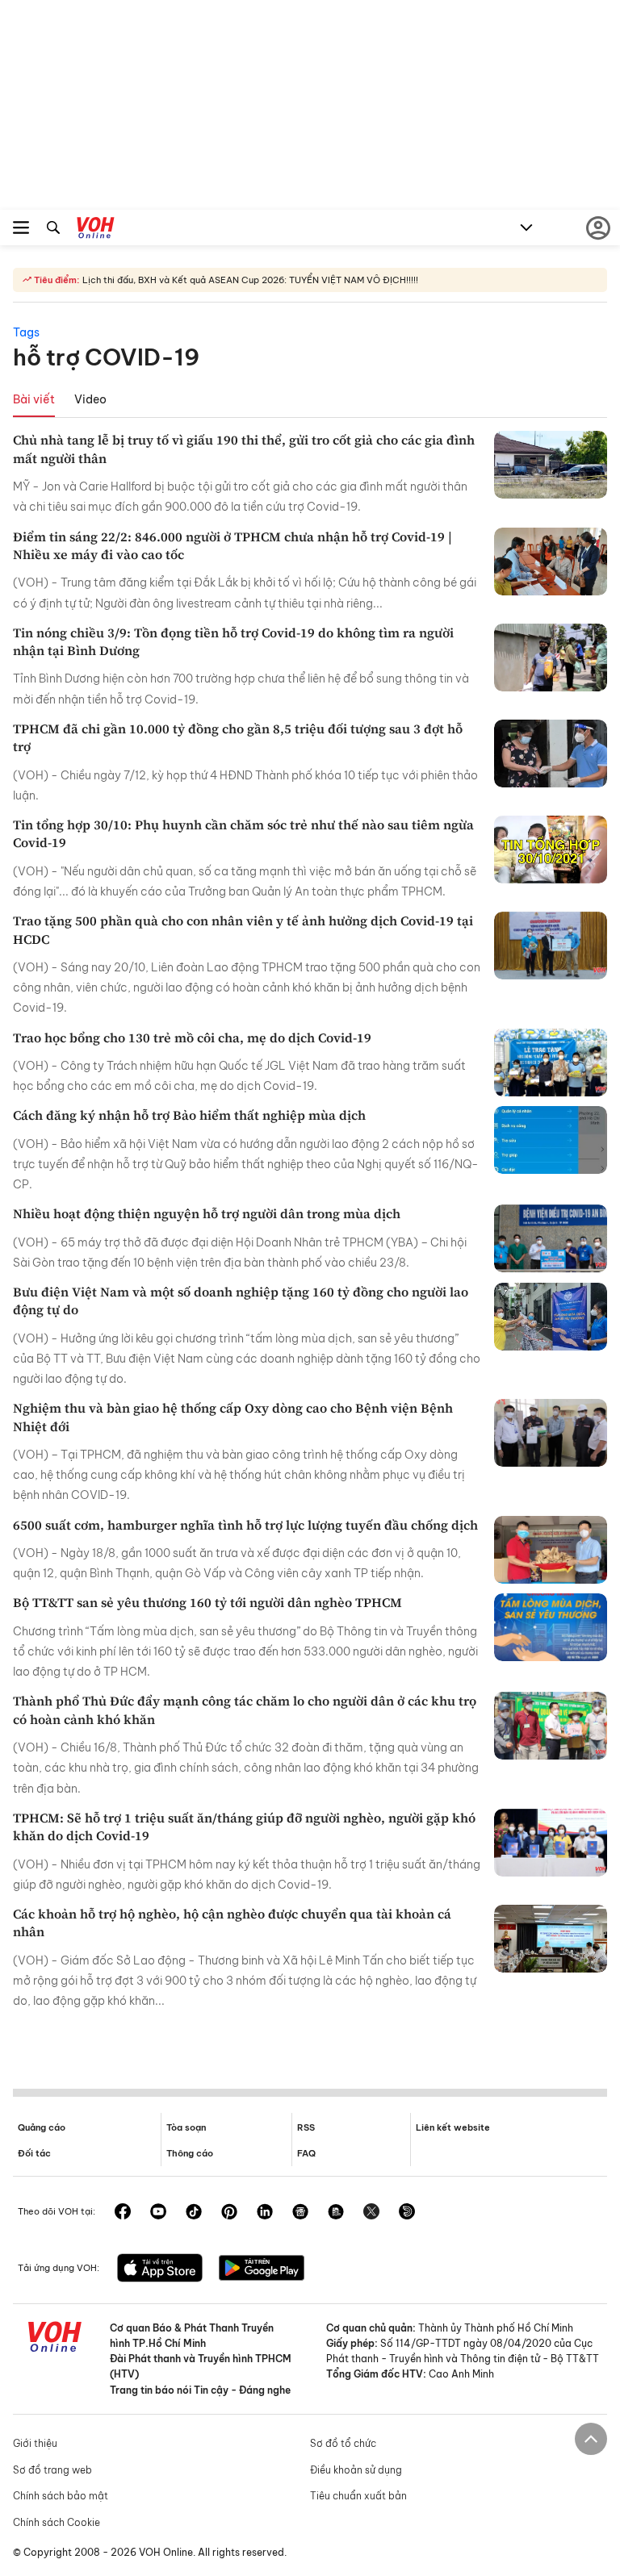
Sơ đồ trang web (52, 2470)
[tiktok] (194, 2213)
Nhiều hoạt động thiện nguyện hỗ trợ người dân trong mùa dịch (207, 1213)
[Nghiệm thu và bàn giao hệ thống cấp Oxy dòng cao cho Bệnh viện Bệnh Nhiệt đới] (551, 1433)
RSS (306, 2127)
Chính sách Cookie (57, 2522)
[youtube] (158, 2213)
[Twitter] (371, 2213)
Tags (26, 332)
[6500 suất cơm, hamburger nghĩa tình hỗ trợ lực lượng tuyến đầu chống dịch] (551, 1550)
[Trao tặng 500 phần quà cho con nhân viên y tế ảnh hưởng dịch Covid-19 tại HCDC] (551, 946)
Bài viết (34, 399)
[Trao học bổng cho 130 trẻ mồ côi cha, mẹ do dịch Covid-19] (551, 1063)
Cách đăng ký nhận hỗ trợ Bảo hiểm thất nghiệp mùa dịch (189, 1115)
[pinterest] (229, 2213)
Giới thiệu (35, 2443)
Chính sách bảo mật (61, 2496)
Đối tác (34, 2153)
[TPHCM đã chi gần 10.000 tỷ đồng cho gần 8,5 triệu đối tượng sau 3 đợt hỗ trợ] (551, 754)
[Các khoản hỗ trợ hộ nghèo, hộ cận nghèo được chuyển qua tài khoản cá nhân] (551, 1939)
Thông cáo (190, 2153)
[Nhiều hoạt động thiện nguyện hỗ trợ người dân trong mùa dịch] (551, 1238)
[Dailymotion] (407, 2213)
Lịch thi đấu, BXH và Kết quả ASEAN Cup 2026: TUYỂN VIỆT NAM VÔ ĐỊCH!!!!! (249, 280)
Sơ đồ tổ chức (343, 2443)
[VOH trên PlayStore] (262, 2269)
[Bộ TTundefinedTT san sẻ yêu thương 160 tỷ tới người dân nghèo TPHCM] (551, 1627)
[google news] (300, 2213)
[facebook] (123, 2213)
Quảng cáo (42, 2127)
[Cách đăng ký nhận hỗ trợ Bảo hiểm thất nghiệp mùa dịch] (551, 1140)
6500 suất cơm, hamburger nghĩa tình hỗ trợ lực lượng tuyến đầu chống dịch (245, 1525)
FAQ (306, 2153)
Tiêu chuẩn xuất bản (358, 2496)
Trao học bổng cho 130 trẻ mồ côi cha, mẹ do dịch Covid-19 (192, 1037)
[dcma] (336, 2213)
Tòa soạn (186, 2127)
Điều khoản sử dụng (356, 2470)
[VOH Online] (96, 230)
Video (90, 399)
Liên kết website (453, 2127)
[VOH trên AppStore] (160, 2269)
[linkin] (265, 2213)
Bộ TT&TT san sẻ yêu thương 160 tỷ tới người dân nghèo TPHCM (207, 1602)
